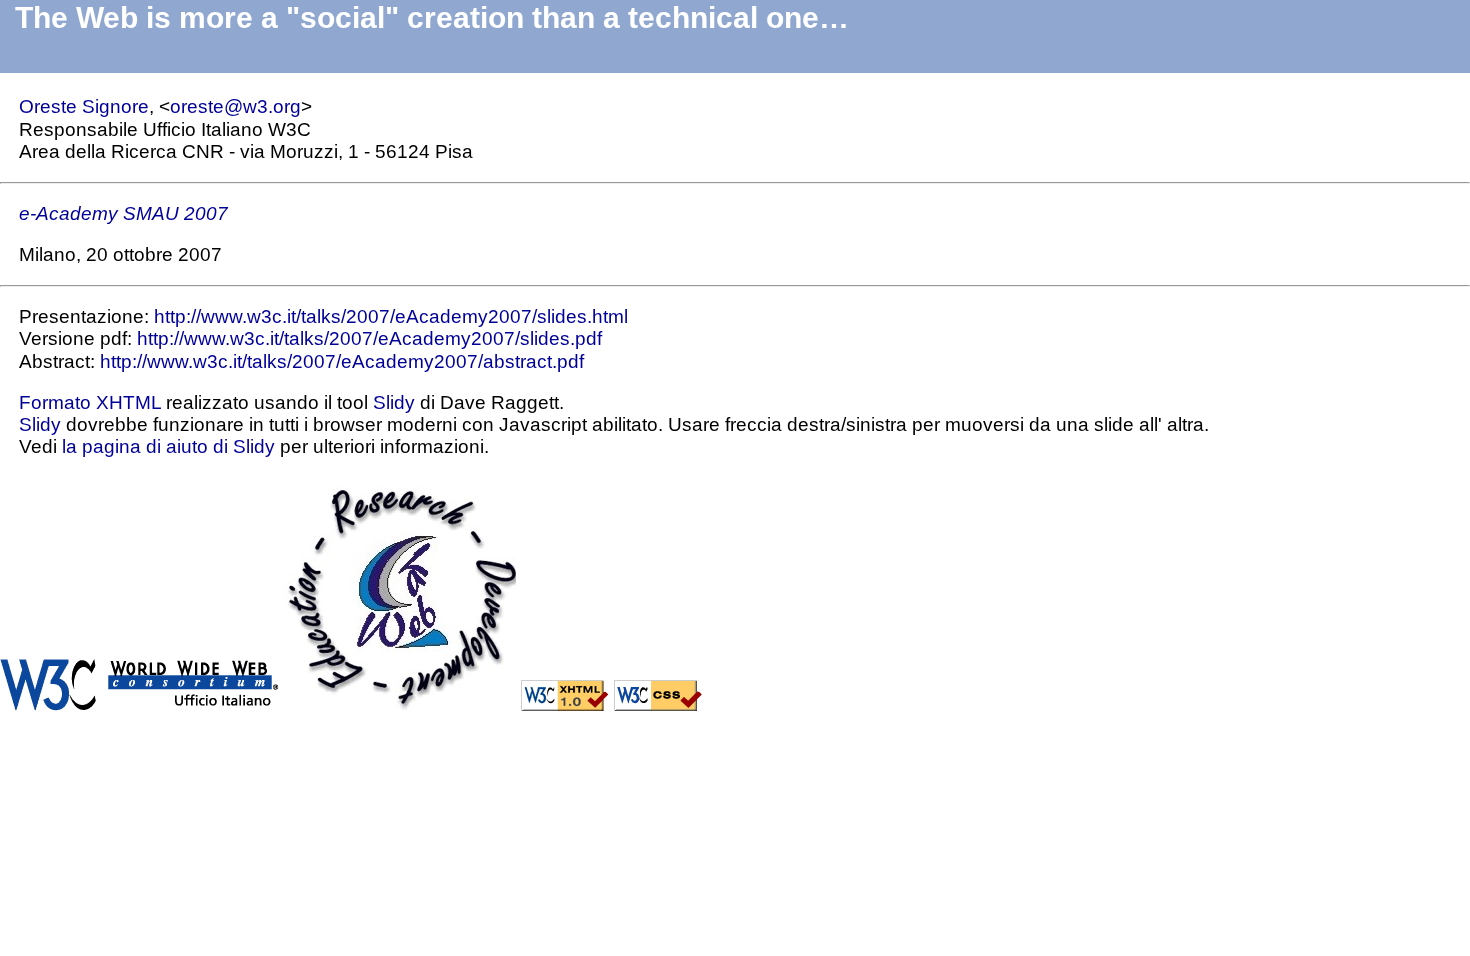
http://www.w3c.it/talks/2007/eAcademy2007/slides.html (391, 316)
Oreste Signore (84, 106)
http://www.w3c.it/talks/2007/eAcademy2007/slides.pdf (369, 338)
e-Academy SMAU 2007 (123, 213)
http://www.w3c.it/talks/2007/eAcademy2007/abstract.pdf (342, 361)
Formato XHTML (90, 402)
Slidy (394, 402)
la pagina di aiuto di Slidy (168, 446)
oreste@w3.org (235, 106)
